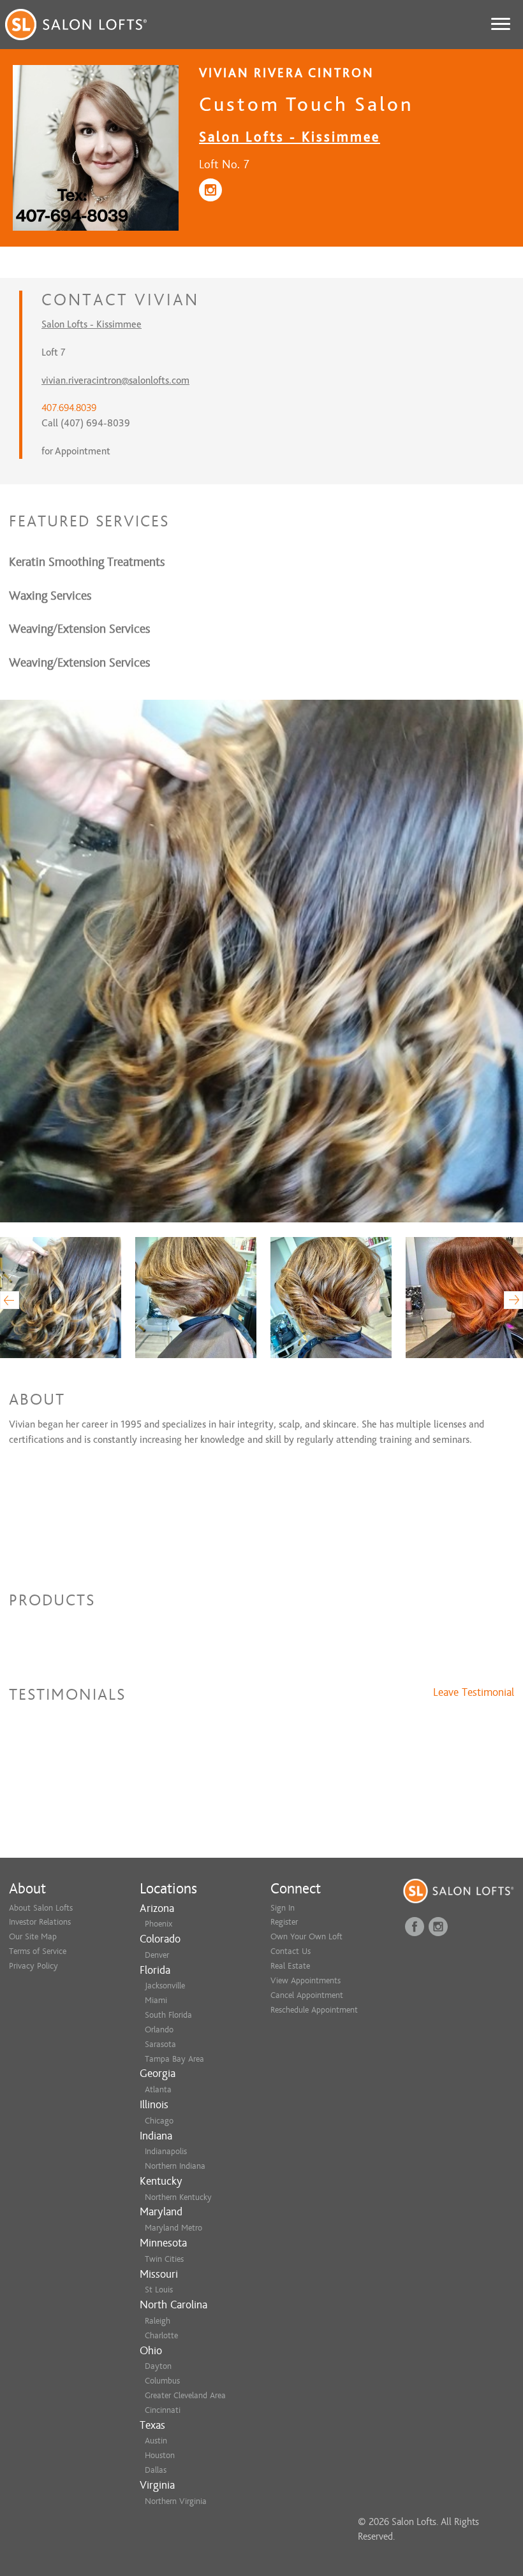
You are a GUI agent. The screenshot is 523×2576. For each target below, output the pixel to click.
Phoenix (158, 1924)
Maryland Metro (173, 2228)
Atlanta (158, 2089)
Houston (160, 2455)
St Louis (159, 2290)
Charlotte (161, 2335)
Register (284, 1922)
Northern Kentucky (178, 2197)
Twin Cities (164, 2259)
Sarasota (160, 2044)
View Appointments (306, 1980)
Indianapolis (166, 2151)
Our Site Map (33, 1936)
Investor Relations (40, 1922)
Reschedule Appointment (314, 2010)
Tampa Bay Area (174, 2059)
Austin (156, 2441)
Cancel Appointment (307, 1995)
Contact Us (291, 1951)
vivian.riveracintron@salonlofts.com (115, 380)
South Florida (168, 2015)
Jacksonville (165, 1986)
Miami (156, 2000)
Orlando (159, 2030)
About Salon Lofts (41, 1908)
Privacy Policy (33, 1966)
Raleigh (158, 2321)
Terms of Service (38, 1951)
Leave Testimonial (474, 1693)
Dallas (156, 2470)
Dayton (158, 2366)
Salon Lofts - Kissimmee (290, 137)
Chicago (159, 2121)
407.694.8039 (69, 408)
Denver (157, 1955)
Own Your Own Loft (306, 1936)
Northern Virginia (176, 2501)
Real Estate (290, 1966)
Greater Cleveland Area (185, 2395)
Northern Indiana (175, 2166)
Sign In (283, 1908)
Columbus (162, 2381)
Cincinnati (163, 2410)
